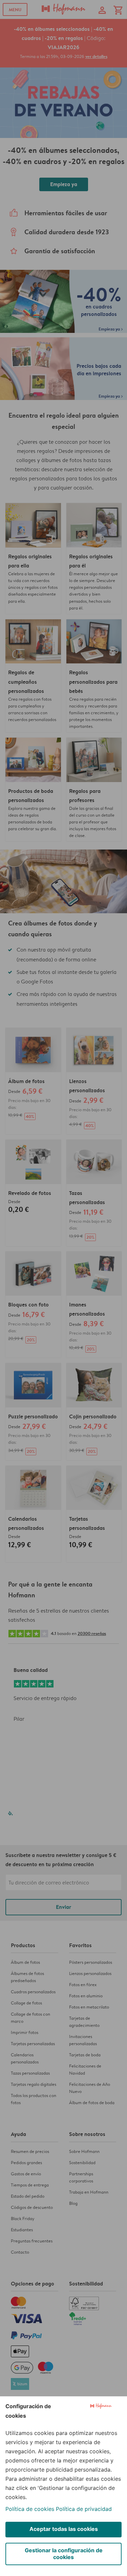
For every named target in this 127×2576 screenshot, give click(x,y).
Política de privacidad (84, 2509)
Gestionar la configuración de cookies (64, 2554)
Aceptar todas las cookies (64, 2529)
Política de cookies (30, 2509)
